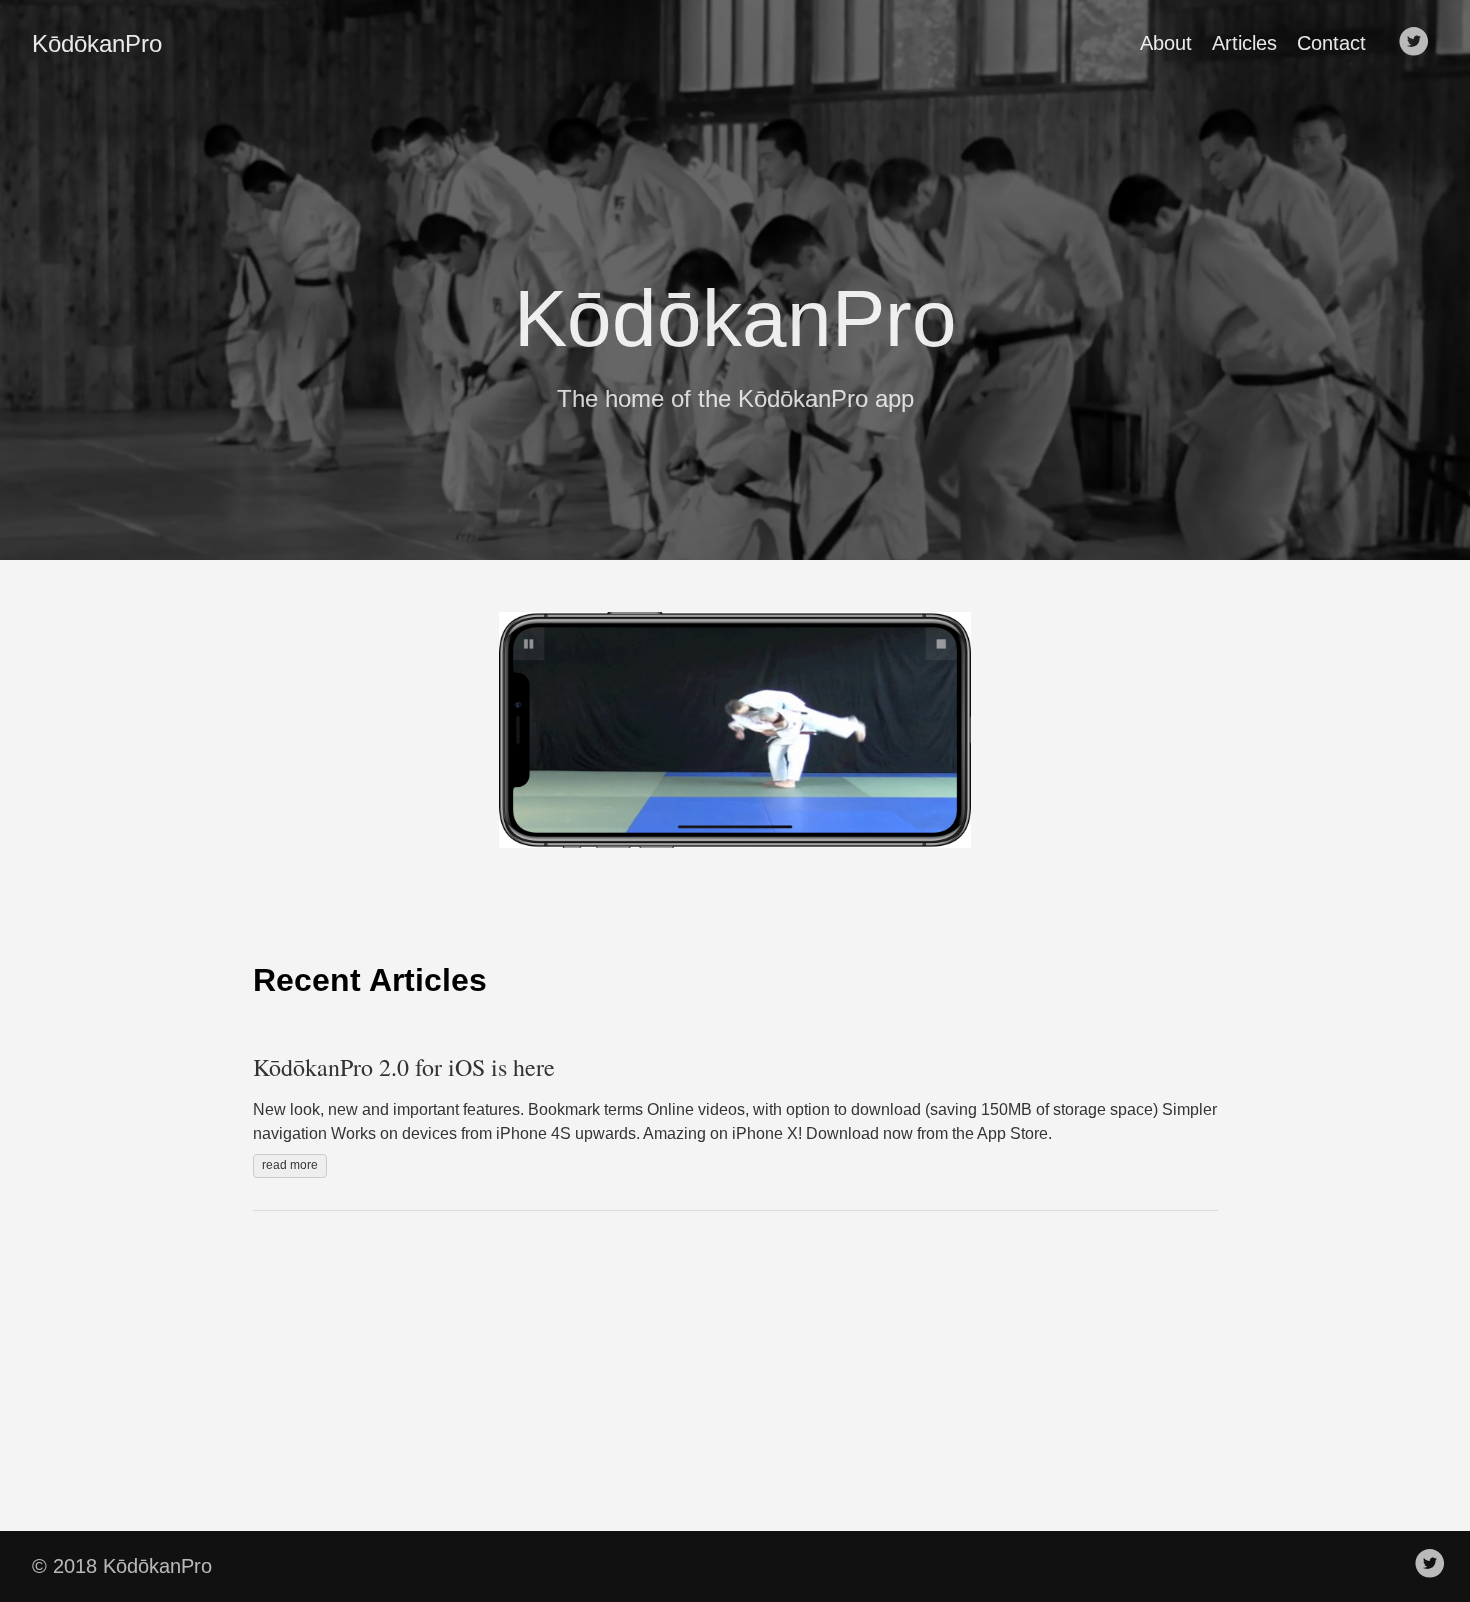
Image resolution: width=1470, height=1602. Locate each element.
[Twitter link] (1414, 43)
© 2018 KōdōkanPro (122, 1566)
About (1166, 43)
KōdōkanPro (97, 43)
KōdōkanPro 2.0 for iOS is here (404, 1067)
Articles (1244, 43)
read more (290, 1165)
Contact (1331, 43)
